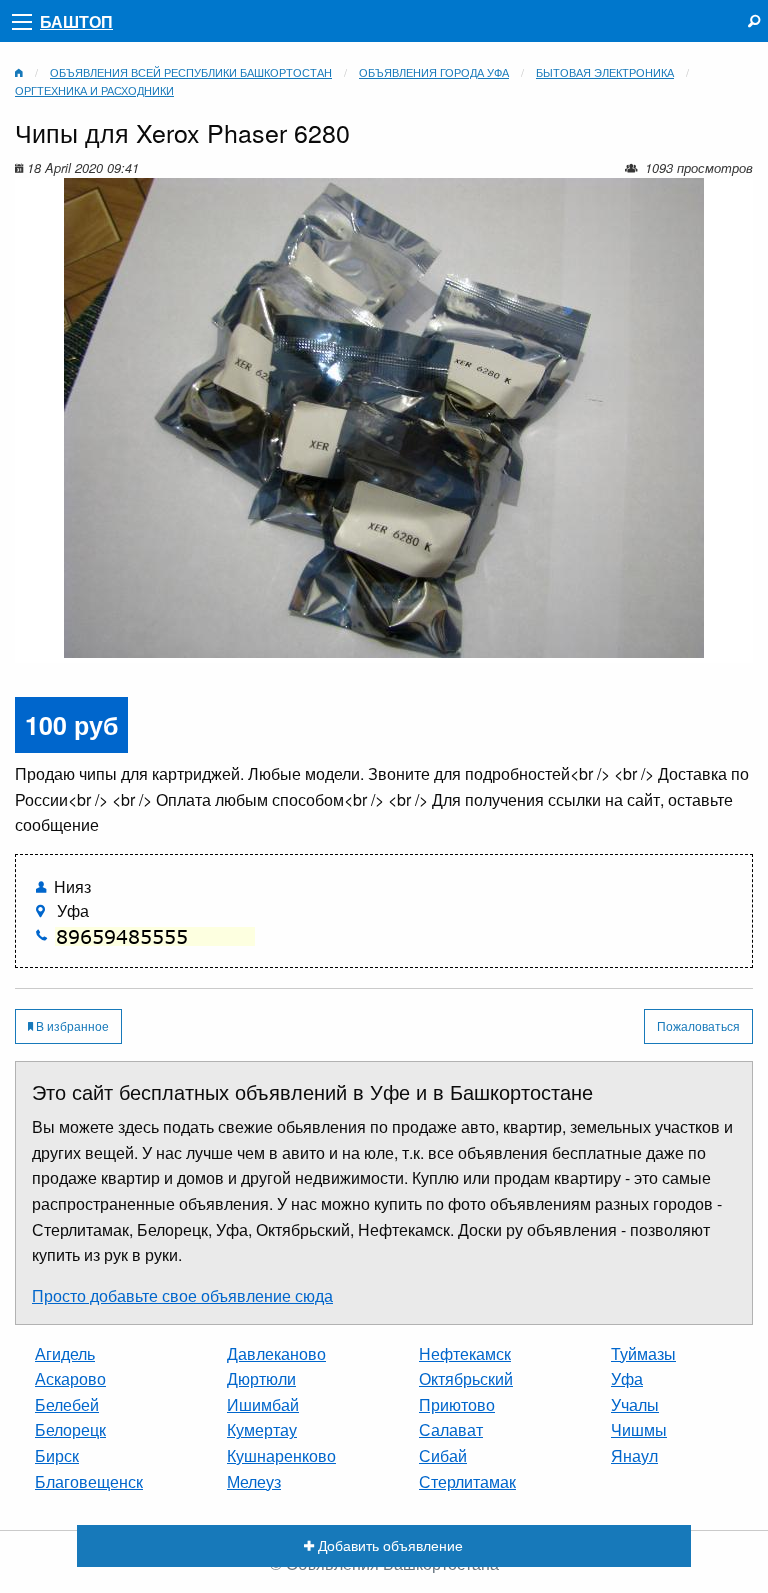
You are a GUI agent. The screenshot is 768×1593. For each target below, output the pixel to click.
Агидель (65, 1353)
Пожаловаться (698, 1025)
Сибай (443, 1455)
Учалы (635, 1404)
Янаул (634, 1455)
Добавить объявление (388, 1544)
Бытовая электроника (605, 72)
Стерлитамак (467, 1481)
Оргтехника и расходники (94, 90)
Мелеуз (254, 1481)
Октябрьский (466, 1378)
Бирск (57, 1455)
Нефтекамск (465, 1353)
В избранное (71, 1025)
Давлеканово (276, 1353)
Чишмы (639, 1429)
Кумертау (262, 1429)
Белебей (67, 1404)
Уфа (627, 1378)
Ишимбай (263, 1404)
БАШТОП (76, 21)
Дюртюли (261, 1378)
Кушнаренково (281, 1455)
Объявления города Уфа (434, 72)
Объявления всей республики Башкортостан (191, 72)
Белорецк (70, 1429)
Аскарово (70, 1378)
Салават (451, 1429)
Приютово (457, 1404)
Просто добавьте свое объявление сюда (182, 1295)
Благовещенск (89, 1481)
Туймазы (643, 1353)
